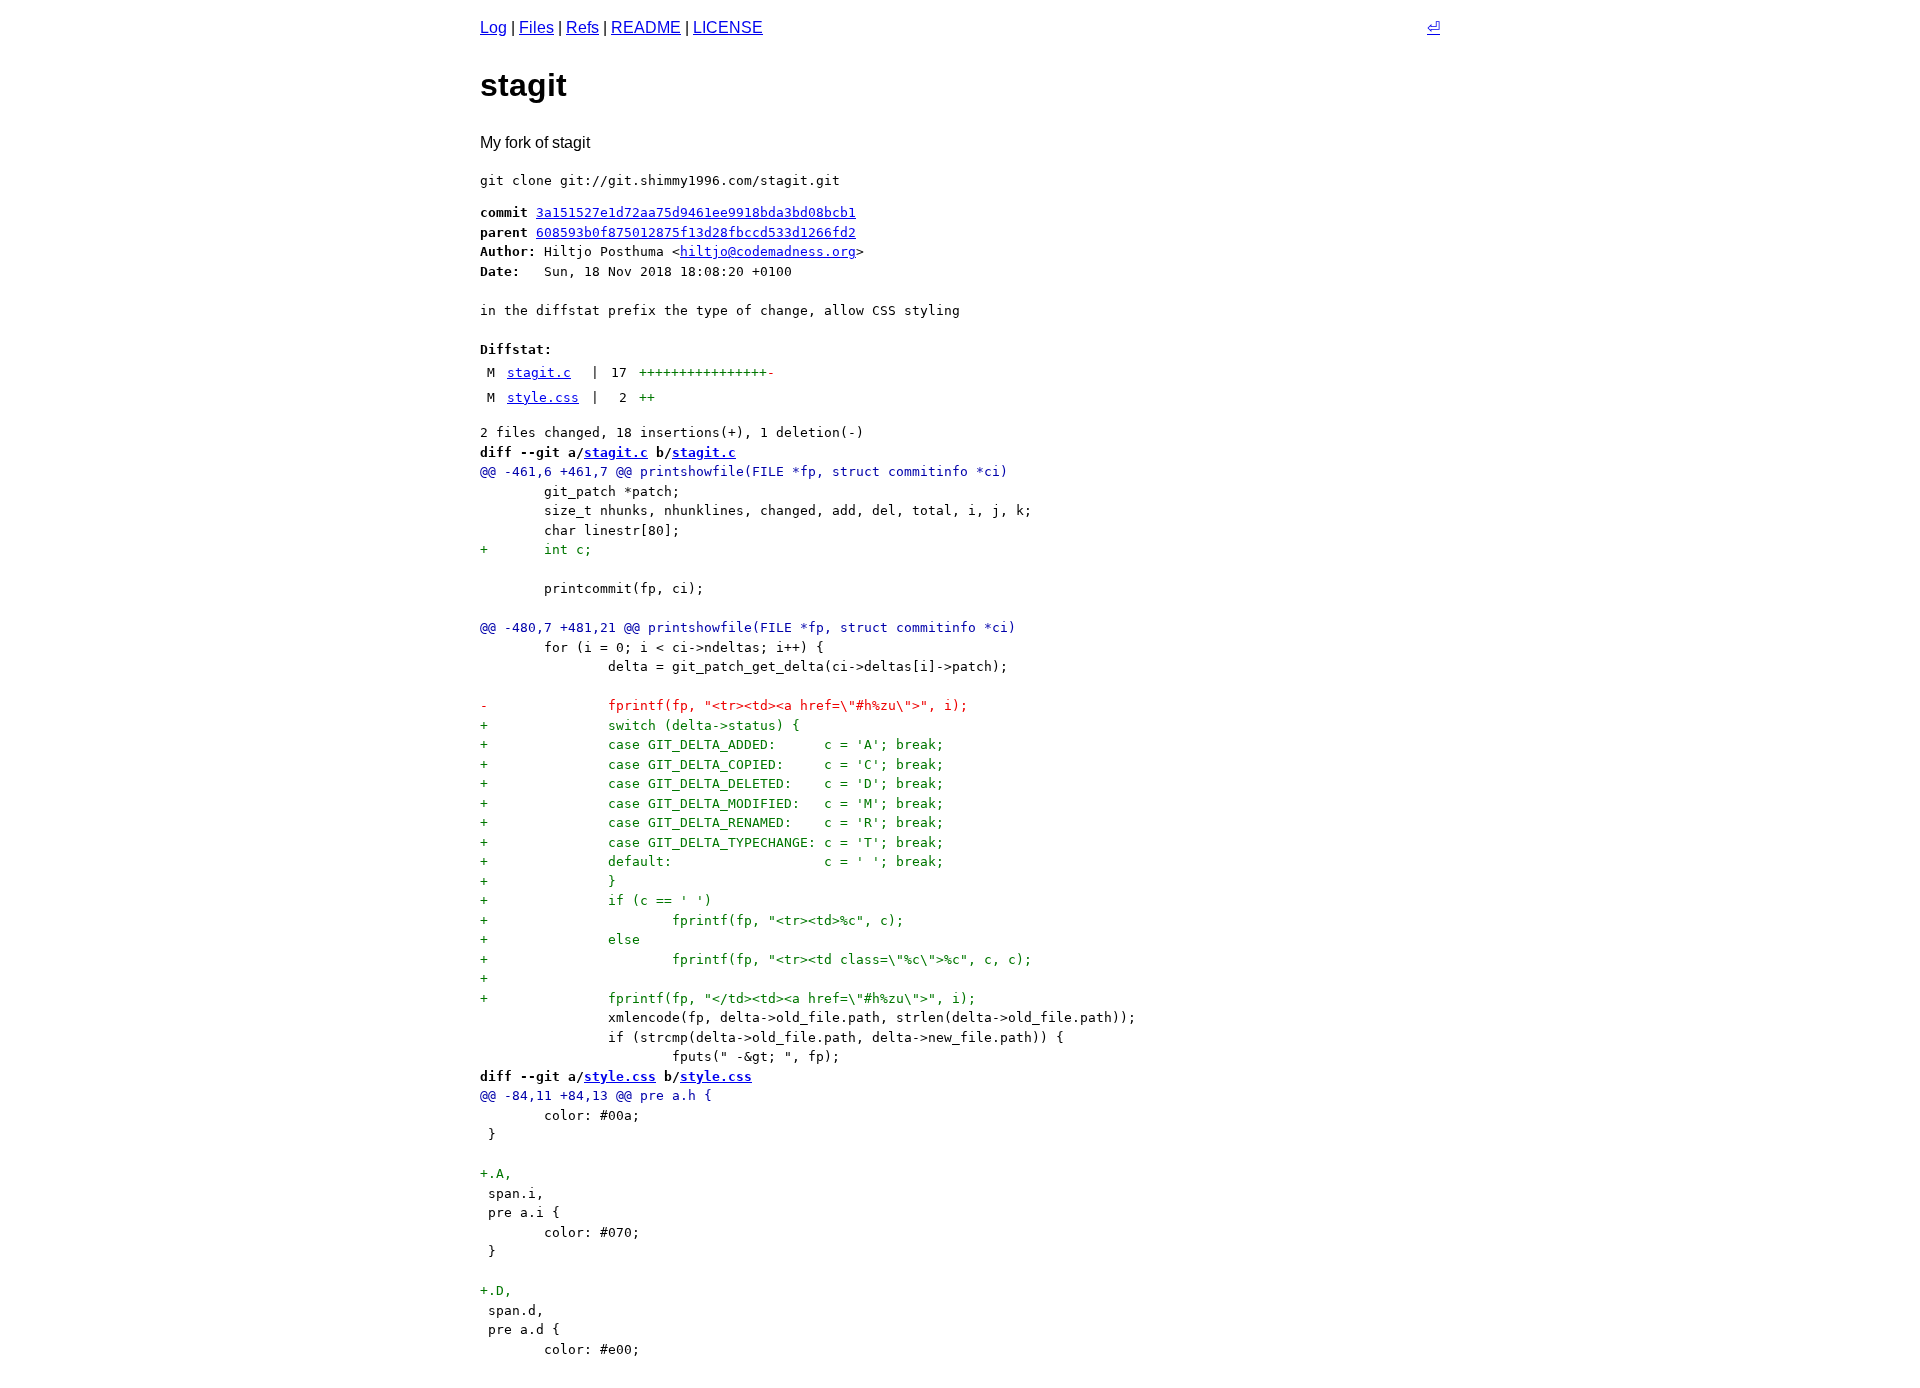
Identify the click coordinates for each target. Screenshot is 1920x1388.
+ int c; (536, 549)
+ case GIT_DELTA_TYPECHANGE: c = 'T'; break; (712, 842)
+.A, (496, 1173)
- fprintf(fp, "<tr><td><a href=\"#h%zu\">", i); (724, 705)
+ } (548, 881)
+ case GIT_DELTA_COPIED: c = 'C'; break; (712, 764)
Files (536, 27)
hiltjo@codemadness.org (768, 251)
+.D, (496, 1290)
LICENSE (728, 27)
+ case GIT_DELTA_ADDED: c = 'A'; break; (712, 744)
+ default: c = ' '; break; (712, 861)
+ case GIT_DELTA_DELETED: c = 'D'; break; (712, 783)
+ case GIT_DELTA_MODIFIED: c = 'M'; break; (712, 803)
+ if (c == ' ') (596, 900)
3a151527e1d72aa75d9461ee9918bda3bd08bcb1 (696, 212)
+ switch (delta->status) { (640, 725)
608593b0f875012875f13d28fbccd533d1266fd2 (696, 232)
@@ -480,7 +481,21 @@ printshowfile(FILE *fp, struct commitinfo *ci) (748, 627)
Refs (582, 27)
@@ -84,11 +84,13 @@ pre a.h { (596, 1095)
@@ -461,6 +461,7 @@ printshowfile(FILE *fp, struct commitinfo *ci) (744, 471)
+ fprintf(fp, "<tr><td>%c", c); (692, 920)
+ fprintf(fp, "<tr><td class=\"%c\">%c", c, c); (756, 959)
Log (493, 27)
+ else (560, 939)
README (646, 27)
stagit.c (539, 372)
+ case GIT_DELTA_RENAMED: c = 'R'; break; (712, 822)
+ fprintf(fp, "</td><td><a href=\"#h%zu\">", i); (728, 998)
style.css (543, 397)
